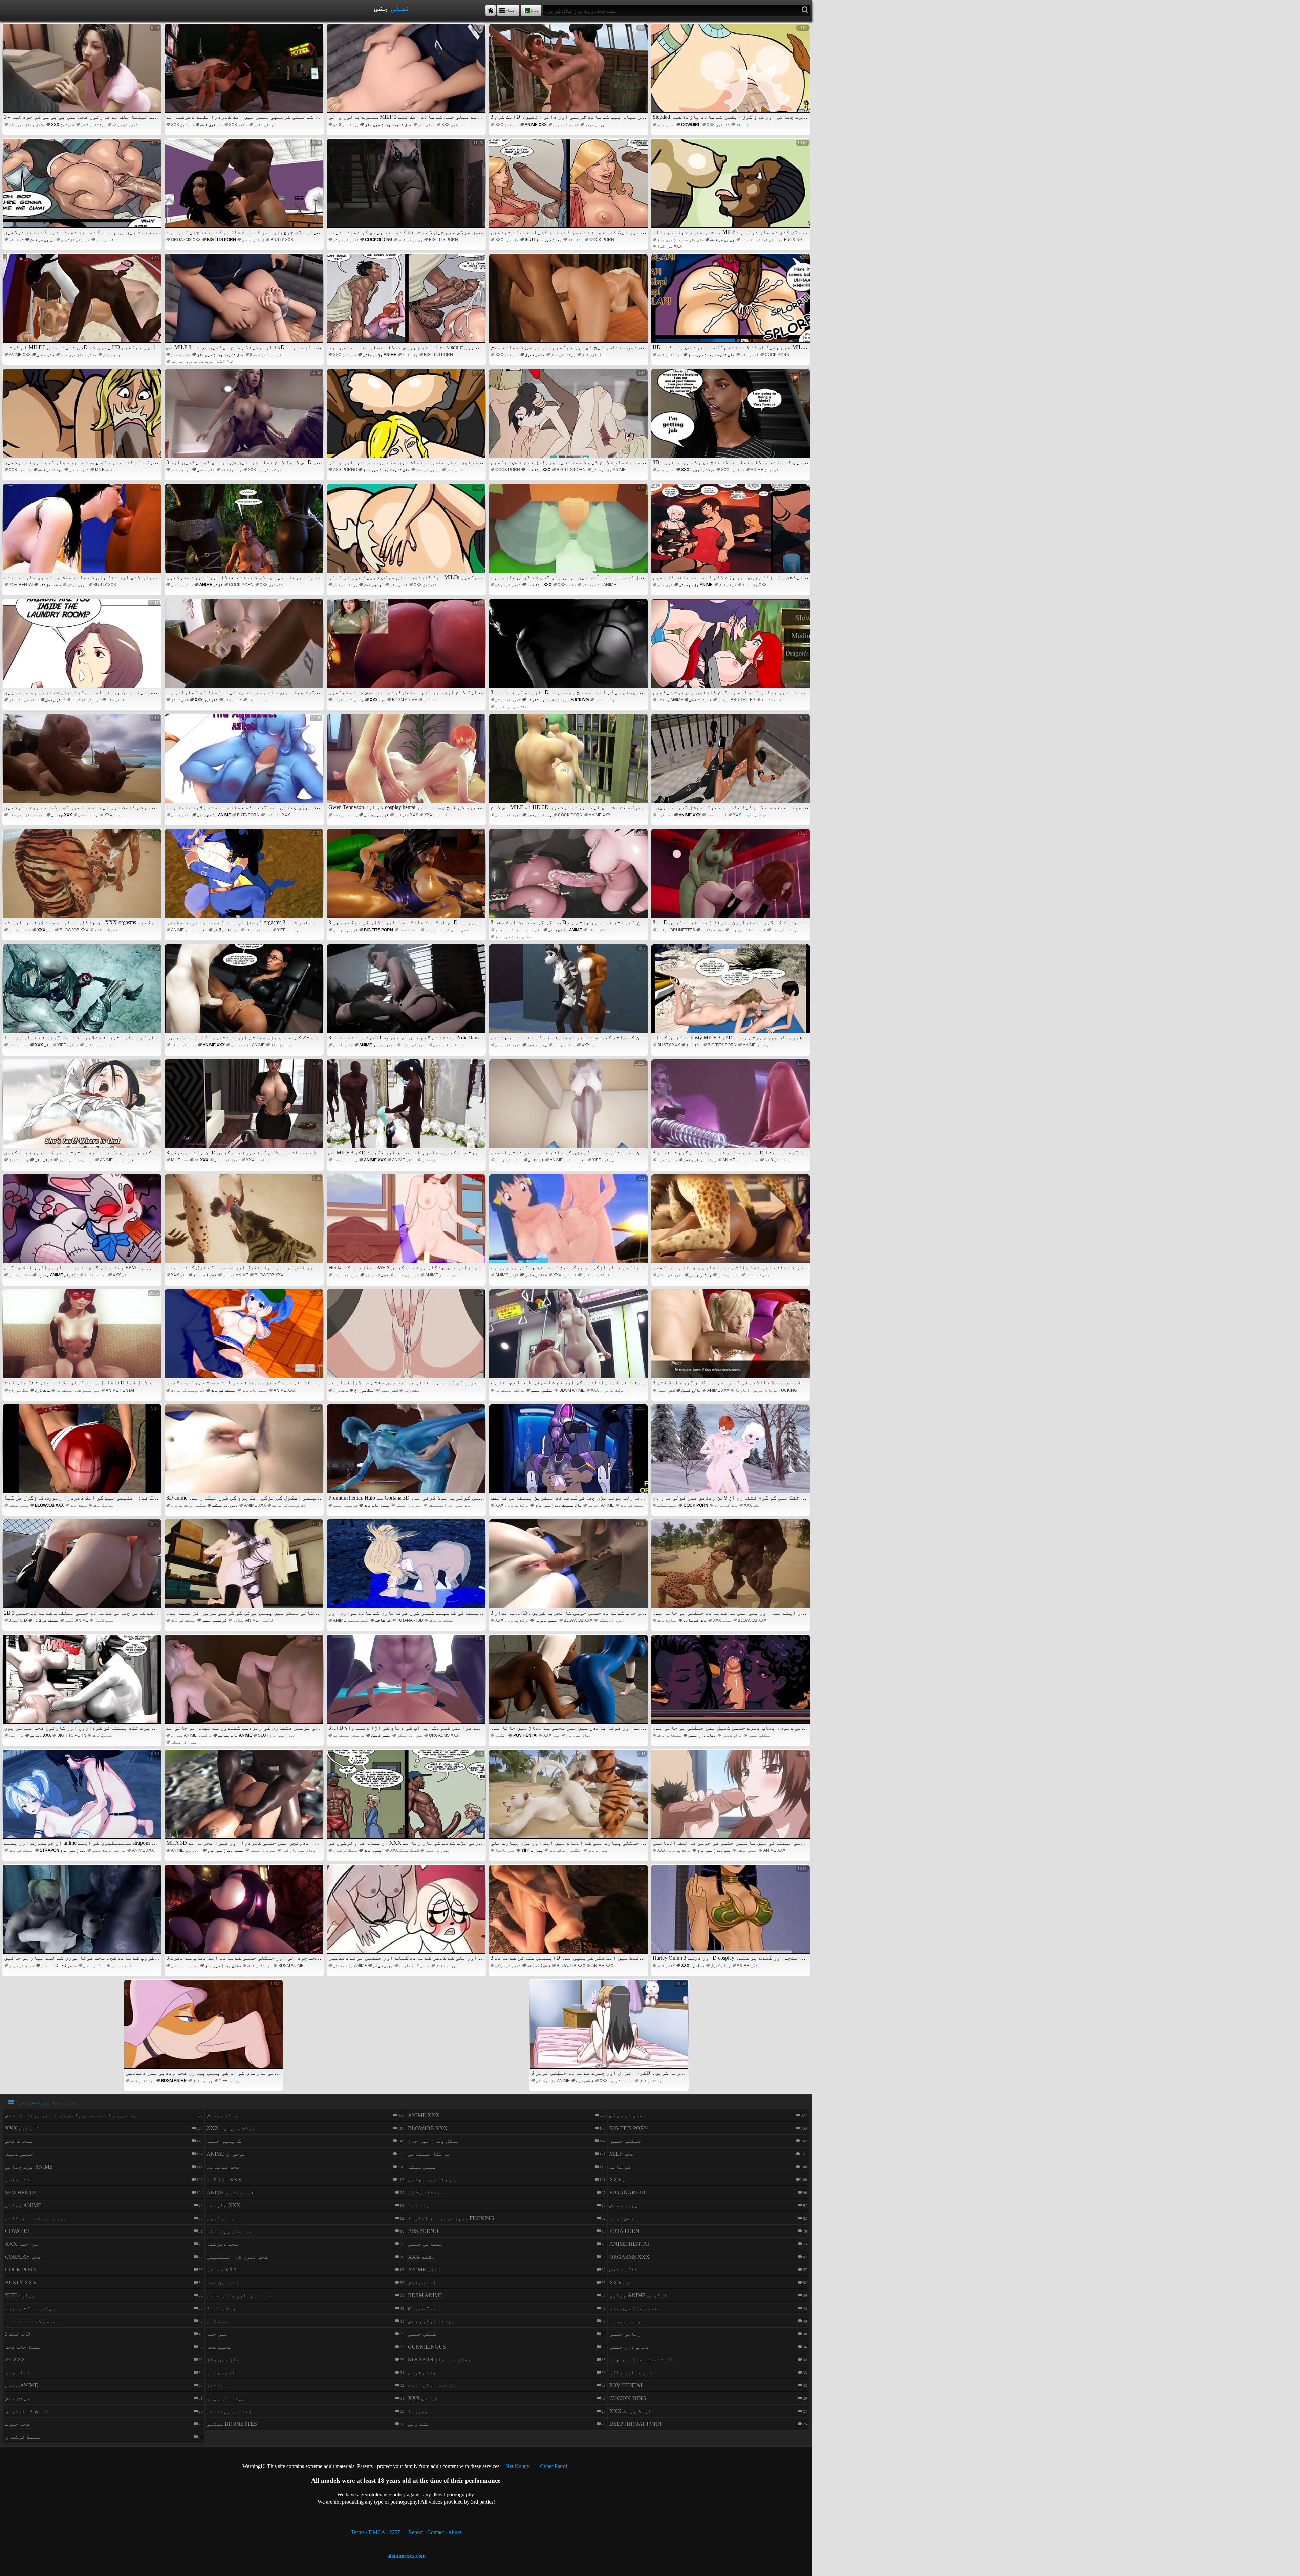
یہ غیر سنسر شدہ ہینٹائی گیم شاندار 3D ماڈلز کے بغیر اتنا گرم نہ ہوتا (731, 1108)
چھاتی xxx (62, 815)
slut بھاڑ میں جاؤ (543, 240)
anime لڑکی (211, 585)
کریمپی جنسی (376, 815)
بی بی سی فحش (42, 240)
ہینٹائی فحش (563, 355)
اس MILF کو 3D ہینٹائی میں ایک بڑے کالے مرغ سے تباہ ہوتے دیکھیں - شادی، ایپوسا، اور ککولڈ (407, 1108)
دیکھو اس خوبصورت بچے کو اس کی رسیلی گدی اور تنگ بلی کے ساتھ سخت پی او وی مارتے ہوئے (83, 533)
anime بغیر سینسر (189, 930)
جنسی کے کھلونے (348, 700)
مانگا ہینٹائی (597, 1275)
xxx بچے (378, 700)
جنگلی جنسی (182, 585)
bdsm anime (405, 700)
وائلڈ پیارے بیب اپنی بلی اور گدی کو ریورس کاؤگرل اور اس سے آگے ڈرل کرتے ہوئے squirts (245, 1223)
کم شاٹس (16, 240)
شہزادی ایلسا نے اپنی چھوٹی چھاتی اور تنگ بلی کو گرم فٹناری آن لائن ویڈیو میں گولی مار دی (731, 1453)
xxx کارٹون (63, 125)
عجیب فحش (219, 2347)
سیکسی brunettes (736, 700)
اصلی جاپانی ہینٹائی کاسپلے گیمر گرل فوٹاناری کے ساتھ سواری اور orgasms (407, 1568)
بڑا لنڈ (744, 125)
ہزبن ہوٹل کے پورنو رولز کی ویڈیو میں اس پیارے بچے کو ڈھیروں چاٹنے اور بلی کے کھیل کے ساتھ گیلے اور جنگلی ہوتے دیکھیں (407, 1914)
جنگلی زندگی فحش (565, 1850)
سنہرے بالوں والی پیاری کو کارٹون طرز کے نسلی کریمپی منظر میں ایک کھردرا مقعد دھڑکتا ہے (245, 73)
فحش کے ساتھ (106, 930)
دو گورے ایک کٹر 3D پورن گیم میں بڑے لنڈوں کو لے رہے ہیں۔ (731, 1338)
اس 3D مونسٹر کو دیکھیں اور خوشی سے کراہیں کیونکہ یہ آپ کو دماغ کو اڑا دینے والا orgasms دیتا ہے (407, 1683)
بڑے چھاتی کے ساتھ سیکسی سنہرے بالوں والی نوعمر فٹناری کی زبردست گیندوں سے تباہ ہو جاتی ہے (245, 1683)
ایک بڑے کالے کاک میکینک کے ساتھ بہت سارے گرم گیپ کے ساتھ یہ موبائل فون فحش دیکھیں (569, 418)
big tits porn (221, 240)
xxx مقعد (238, 125)
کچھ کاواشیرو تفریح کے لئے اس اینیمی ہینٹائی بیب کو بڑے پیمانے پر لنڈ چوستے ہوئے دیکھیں (245, 1338)
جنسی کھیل (535, 355)
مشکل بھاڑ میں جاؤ (27, 125)
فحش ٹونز (180, 700)
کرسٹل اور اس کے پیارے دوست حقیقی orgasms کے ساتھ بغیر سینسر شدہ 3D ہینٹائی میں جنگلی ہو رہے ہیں (245, 878)
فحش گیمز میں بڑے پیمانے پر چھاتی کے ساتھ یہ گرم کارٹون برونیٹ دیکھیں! (731, 648)
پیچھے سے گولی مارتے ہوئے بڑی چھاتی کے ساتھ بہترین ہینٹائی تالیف (569, 1453)
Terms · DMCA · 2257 (376, 2532)
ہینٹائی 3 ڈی (93, 125)
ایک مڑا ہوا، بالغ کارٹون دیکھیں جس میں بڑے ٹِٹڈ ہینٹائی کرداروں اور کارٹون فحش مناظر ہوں (83, 1683)
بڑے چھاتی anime (380, 355)
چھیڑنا (418, 2411)
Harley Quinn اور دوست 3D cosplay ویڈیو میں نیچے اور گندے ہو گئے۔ (731, 1914)
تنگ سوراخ (19, 1390)
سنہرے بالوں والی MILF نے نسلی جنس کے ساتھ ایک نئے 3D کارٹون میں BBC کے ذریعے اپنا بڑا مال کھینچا (407, 73)
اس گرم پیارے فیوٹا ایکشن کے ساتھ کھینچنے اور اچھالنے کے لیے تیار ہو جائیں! (569, 993)
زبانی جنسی (265, 125)
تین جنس (665, 585)
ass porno (345, 470)
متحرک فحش (181, 355)
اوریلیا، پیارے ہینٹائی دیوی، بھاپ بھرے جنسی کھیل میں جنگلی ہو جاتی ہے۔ (731, 1683)
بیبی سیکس (595, 125)
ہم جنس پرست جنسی (109, 1850)
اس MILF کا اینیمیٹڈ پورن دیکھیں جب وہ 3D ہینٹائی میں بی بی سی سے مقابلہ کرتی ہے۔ (245, 303)
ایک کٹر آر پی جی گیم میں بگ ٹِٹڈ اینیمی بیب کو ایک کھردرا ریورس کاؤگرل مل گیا (83, 1453)
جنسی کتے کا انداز (59, 1966)
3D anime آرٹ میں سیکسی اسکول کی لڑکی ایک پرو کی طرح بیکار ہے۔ (245, 1453)
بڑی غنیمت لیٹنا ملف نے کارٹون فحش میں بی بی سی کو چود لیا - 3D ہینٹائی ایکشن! (83, 73)
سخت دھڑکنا (50, 585)
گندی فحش (666, 1966)
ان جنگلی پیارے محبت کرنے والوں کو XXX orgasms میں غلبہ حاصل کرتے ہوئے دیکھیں (83, 878)
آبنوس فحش (113, 355)
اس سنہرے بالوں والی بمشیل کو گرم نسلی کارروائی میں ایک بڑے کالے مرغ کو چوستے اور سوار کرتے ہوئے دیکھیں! (83, 418)
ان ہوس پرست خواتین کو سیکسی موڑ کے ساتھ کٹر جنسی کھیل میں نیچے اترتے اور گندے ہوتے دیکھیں (83, 1108)
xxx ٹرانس (423, 2398)
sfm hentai (21, 2192)
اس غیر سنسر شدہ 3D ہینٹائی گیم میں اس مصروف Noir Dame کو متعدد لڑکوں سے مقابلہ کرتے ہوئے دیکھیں (407, 993)
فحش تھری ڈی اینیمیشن (447, 930)
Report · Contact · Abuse (435, 2532)
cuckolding (379, 240)
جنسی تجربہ (546, 1620)
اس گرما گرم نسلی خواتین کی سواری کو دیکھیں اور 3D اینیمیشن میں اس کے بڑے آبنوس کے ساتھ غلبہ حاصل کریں (245, 418)
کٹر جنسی (46, 355)
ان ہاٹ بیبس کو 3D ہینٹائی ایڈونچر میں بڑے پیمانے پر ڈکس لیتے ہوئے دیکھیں (245, 1108)
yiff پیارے (288, 930)
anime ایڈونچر (186, 1850)
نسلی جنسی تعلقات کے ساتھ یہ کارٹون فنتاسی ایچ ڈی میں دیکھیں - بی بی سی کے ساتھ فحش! (569, 303)
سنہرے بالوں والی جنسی (239, 2295)
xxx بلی (112, 815)
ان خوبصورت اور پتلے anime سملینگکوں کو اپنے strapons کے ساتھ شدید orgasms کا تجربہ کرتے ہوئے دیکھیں (83, 1798)
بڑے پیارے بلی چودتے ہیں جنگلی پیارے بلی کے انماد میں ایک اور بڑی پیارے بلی (569, 1798)
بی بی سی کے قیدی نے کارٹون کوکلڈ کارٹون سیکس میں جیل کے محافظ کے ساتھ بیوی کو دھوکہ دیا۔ (407, 188)
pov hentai (21, 585)
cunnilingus (427, 2347)
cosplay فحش (23, 2257)
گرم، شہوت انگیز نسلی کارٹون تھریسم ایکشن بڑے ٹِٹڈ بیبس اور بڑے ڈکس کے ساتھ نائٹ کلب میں (731, 533)
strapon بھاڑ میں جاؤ (63, 1850)
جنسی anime (77, 1620)
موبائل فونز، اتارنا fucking (772, 240)
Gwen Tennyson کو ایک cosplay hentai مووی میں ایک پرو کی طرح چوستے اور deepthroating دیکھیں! (407, 763)
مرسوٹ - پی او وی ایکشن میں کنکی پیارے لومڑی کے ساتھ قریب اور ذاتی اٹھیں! (569, 1108)
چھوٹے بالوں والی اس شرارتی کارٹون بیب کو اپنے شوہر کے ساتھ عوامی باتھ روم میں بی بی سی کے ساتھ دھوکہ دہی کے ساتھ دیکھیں (83, 188)
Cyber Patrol (554, 2466)
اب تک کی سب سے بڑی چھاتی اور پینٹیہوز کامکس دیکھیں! (245, 993)
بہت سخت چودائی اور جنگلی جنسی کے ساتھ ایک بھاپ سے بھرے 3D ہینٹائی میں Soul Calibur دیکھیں (245, 1914)
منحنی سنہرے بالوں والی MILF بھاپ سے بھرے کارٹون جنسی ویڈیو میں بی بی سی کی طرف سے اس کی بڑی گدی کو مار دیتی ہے (731, 188)
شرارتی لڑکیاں (75, 240)
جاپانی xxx (406, 815)
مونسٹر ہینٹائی (101, 1045)
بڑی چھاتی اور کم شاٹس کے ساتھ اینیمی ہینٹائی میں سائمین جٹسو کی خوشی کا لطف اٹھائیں (731, 1798)
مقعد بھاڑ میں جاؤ (27, 815)
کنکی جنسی (181, 815)
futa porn (248, 815)
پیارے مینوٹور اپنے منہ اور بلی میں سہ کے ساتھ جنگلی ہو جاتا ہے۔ (731, 1568)
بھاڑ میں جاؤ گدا (299, 1850)
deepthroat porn (635, 2424)
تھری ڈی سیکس (125, 125)
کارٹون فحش (212, 125)
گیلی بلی (44, 1160)
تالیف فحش (624, 2270)
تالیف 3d (18, 1620)
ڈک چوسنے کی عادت (188, 1390)
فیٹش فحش (728, 585)
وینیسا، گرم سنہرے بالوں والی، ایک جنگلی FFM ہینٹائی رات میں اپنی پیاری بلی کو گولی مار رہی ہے (83, 1223)
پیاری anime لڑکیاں (58, 1275)
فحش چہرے (585, 2081)
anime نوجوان (765, 470)
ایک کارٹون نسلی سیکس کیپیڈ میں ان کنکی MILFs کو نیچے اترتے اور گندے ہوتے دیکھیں (407, 533)
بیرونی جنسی (438, 1850)
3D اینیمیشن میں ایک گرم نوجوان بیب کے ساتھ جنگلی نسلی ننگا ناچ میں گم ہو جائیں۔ (731, 418)
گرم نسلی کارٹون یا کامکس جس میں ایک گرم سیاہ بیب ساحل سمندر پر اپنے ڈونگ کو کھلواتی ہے (245, 648)
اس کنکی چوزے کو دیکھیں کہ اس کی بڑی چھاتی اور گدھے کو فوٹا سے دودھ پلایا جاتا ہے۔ (245, 763)
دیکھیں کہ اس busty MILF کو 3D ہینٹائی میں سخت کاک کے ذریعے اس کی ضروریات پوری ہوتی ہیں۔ (731, 993)
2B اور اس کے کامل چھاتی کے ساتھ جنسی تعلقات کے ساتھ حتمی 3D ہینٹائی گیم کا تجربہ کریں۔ (83, 1568)
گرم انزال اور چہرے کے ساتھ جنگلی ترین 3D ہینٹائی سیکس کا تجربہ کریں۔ (610, 2029)
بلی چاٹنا (505, 1850)
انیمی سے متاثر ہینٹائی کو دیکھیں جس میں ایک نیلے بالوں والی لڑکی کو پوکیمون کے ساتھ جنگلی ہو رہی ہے (569, 1223)
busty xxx (282, 240)
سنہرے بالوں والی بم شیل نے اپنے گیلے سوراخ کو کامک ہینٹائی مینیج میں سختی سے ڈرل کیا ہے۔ (407, 1338)
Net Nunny (517, 2466)
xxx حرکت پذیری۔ (265, 470)
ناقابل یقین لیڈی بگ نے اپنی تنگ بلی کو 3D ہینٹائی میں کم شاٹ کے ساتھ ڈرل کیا (83, 1338)
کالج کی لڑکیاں (24, 700)
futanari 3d (410, 1620)
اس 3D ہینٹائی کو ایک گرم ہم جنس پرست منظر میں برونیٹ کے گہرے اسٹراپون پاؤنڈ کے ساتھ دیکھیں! (731, 878)
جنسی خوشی (747, 1850)
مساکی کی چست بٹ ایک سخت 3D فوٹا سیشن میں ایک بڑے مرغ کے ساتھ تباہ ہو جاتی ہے (569, 878)
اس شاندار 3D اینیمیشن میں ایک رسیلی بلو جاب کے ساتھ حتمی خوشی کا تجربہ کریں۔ (569, 1568)
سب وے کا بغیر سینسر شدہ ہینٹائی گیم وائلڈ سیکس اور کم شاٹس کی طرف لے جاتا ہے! (569, 1338)
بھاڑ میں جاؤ (579, 1735)
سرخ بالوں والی (631, 2372)
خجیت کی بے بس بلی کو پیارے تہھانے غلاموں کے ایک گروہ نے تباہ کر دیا (83, 993)
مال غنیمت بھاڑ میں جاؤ (388, 125)
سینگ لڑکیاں (345, 1850)
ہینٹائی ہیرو (226, 2398)
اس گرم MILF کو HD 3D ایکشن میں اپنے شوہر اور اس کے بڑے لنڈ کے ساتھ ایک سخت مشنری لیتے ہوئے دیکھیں (569, 763)
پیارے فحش (88, 815)
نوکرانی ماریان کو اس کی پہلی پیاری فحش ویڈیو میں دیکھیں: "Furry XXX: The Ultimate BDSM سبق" (204, 2029)
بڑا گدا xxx (670, 246)
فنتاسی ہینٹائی (511, 707)
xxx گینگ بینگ (405, 1850)
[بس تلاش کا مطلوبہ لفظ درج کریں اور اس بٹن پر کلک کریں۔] (805, 10)
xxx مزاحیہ (507, 240)
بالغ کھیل (691, 1390)
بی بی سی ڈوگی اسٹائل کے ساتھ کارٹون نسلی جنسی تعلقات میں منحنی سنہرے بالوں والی (407, 418)
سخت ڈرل (665, 815)
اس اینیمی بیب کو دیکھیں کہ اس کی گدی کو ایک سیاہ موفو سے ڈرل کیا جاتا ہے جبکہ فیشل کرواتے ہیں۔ (731, 763)
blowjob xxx (74, 930)
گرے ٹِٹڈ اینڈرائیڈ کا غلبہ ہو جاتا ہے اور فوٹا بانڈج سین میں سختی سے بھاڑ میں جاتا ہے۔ (569, 1683)
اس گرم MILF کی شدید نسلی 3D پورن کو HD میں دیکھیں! (84, 303)
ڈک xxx (201, 1160)
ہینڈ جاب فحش (255, 1390)
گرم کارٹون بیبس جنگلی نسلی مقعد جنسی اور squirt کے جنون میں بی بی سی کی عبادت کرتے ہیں (407, 303)
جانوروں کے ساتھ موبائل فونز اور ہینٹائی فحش (71, 2115)
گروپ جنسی (79, 470)
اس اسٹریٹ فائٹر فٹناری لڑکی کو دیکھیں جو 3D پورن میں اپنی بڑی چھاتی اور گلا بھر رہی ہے (407, 878)
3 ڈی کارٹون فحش (266, 355)
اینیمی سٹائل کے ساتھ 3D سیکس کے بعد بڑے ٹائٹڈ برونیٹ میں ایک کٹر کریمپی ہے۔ (569, 1914)
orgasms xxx (186, 240)
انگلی (501, 1735)
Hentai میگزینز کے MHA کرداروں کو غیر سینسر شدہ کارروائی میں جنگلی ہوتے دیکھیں (407, 1223)
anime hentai (120, 1390)
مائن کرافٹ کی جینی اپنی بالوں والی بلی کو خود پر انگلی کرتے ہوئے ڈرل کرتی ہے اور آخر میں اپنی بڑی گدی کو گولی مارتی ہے (569, 533)
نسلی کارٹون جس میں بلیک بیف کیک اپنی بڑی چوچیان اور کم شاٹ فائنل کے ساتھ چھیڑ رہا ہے (245, 188)
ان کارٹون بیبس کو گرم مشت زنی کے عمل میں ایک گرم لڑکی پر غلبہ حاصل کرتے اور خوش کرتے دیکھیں (407, 648)
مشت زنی (431, 700)
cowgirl (691, 125)
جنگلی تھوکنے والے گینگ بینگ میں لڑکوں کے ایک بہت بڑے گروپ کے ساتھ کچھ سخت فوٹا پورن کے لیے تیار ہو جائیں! (83, 1914)
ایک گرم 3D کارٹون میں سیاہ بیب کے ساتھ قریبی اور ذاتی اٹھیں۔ (569, 73)
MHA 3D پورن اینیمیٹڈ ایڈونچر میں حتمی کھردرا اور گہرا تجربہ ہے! (245, 1798)
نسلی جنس (427, 125)
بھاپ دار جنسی (702, 1735)
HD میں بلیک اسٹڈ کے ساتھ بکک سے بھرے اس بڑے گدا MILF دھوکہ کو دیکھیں (731, 303)
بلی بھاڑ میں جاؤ (714, 1850)
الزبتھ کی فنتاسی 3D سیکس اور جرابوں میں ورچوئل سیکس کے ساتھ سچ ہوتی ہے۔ (569, 648)
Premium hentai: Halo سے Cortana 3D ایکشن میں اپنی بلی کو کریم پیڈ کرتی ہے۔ (407, 1453)
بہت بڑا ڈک (231, 470)
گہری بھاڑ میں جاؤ (748, 930)
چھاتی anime (670, 700)
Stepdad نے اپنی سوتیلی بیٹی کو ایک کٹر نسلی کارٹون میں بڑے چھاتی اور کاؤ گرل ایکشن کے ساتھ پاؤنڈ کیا (731, 73)
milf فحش (104, 470)
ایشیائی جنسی (509, 1160)
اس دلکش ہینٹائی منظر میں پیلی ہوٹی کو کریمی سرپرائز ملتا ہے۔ (245, 1568)
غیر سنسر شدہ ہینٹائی (78, 1390)
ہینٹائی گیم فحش (450, 1045)
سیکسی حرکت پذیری (76, 1160)
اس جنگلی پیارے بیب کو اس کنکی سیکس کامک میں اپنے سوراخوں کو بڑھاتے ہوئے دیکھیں (83, 763)
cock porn (602, 240)
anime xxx (536, 125)
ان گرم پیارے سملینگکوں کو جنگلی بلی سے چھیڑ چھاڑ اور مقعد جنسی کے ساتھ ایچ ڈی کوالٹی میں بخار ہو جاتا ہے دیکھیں (731, 1223)
